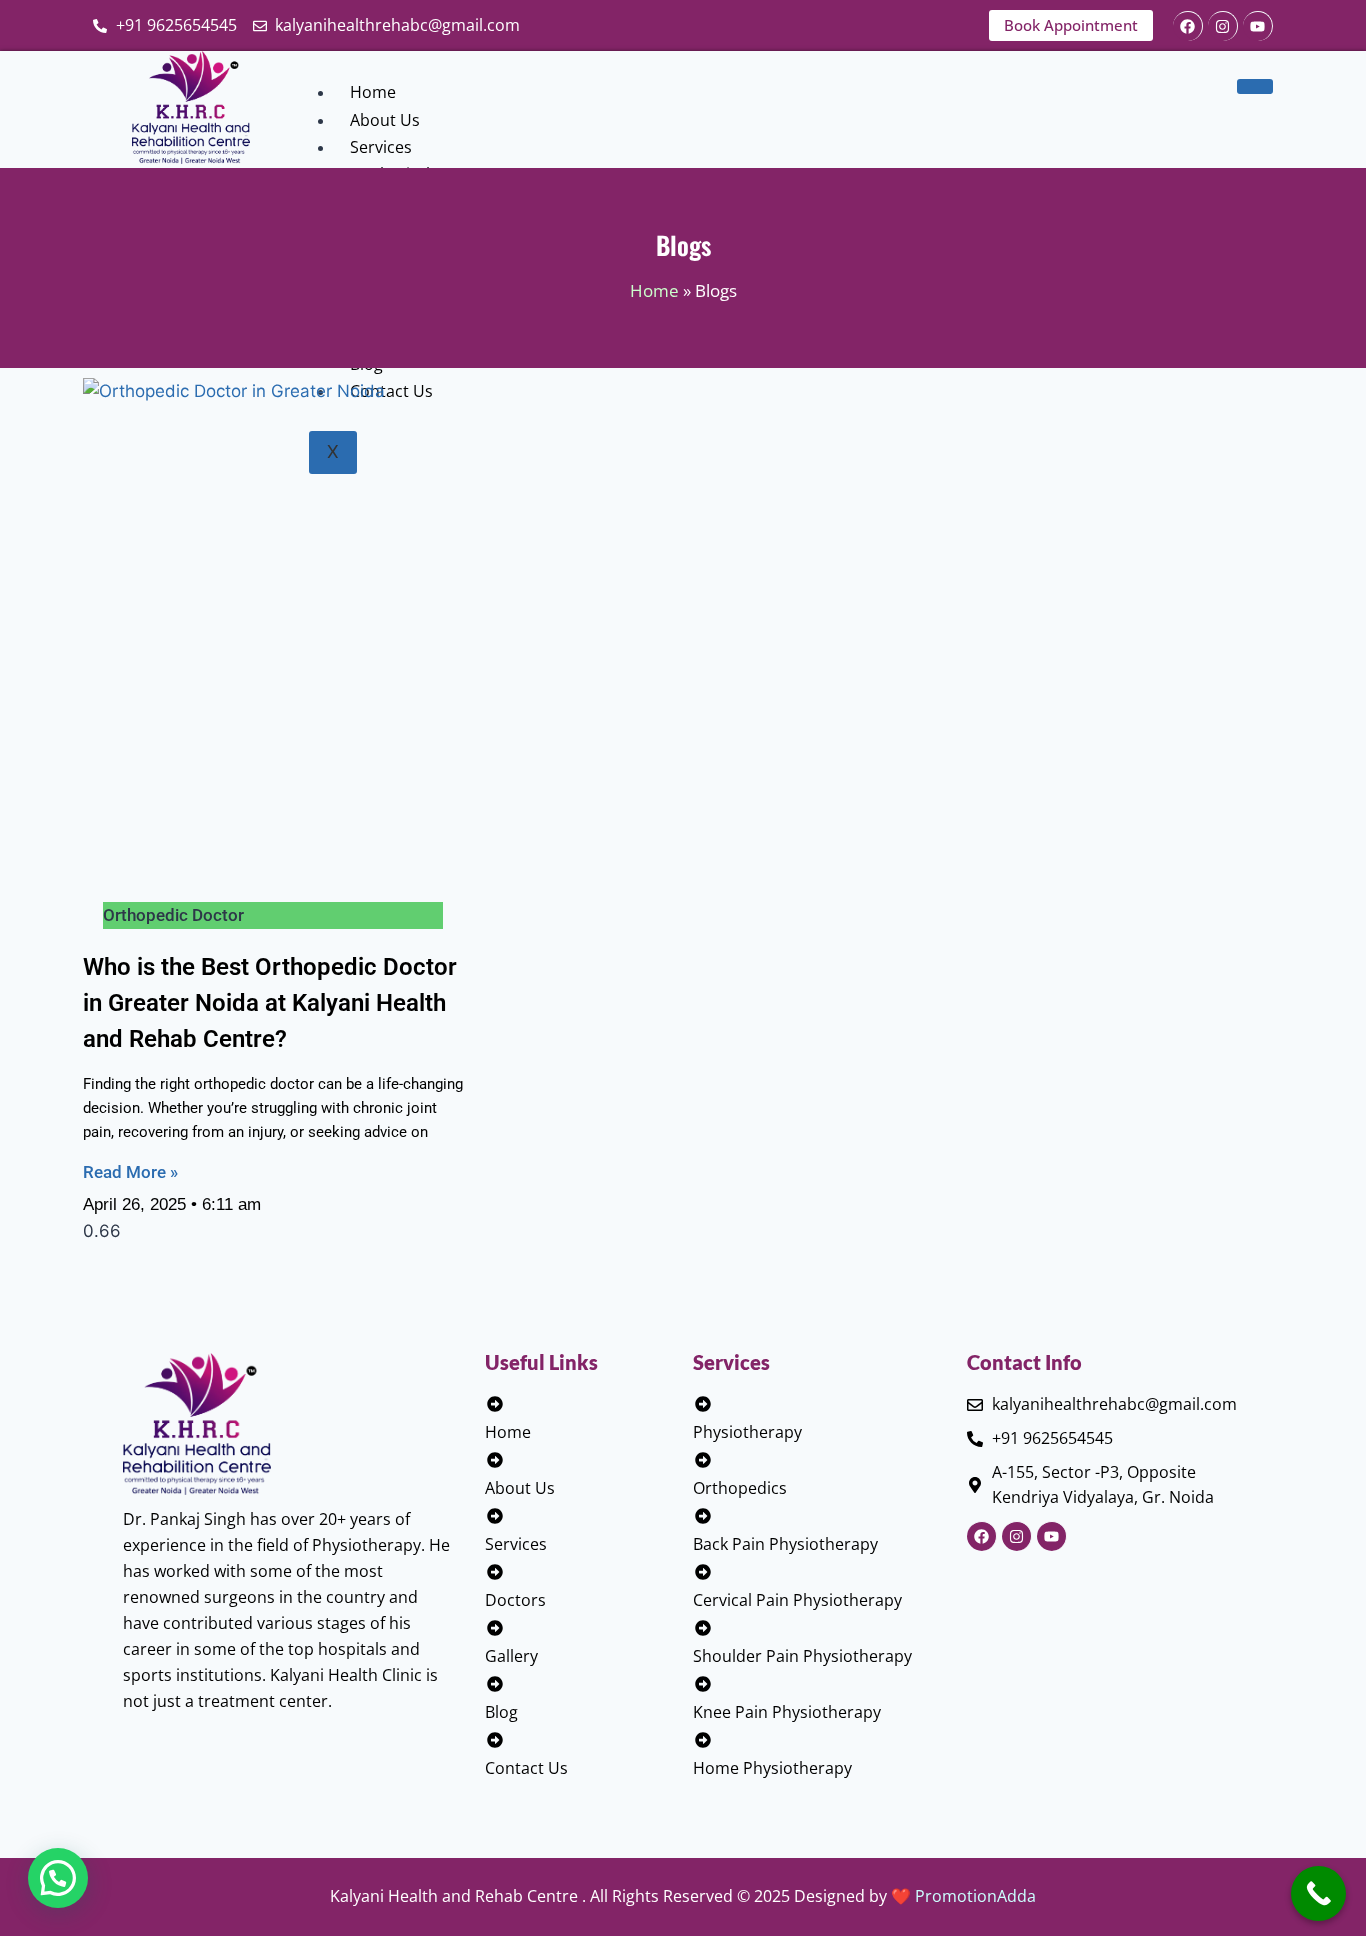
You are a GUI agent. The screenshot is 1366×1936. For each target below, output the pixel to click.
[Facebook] (1188, 26)
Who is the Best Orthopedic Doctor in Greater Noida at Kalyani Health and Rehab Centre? (270, 1003)
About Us (385, 120)
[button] (58, 1878)
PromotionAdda (975, 1896)
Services (381, 147)
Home (373, 92)
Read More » (130, 1172)
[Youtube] (1258, 26)
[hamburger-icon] (1255, 86)
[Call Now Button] (1318, 1893)
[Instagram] (1223, 26)
